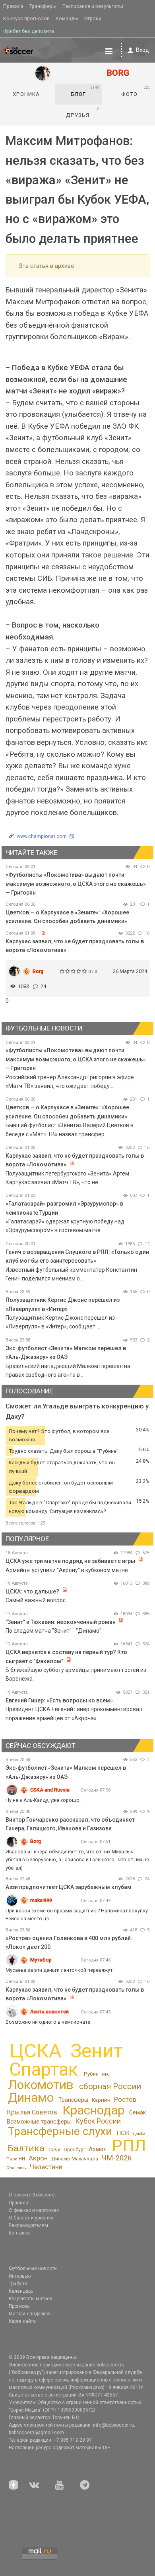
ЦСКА (36, 2051)
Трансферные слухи (60, 2131)
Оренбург (75, 2150)
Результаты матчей (31, 2299)
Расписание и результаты (93, 6)
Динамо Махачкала (75, 2159)
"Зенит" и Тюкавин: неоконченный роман (61, 1622)
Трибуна (18, 2284)
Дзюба (139, 2134)
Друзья (82, 112)
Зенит (96, 2051)
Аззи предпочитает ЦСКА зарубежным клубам (69, 1887)
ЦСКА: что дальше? (32, 1591)
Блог (85, 91)
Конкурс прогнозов (26, 18)
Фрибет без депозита (29, 31)
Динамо (31, 2098)
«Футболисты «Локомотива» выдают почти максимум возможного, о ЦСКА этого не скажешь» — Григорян (76, 884)
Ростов (125, 2099)
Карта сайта (22, 2321)
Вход (142, 50)
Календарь (21, 2291)
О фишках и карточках (34, 2210)
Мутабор (41, 1960)
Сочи (54, 2150)
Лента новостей (49, 2012)
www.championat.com (42, 836)
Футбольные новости (33, 2269)
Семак (138, 2112)
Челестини (46, 2167)
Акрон (38, 2158)
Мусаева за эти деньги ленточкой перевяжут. (60, 1970)
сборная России (110, 2086)
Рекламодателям (28, 2225)
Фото (136, 91)
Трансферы (43, 6)
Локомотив (41, 2085)
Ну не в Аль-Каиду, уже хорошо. (43, 1800)
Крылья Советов (32, 2112)
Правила (13, 6)
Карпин (101, 2100)
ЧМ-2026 (117, 2158)
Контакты (19, 2233)
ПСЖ (123, 2133)
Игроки (93, 18)
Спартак (44, 2069)
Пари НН (16, 2159)
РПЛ (129, 2146)
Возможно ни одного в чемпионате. (48, 2022)
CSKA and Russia (50, 1790)
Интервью (20, 2276)
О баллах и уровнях (31, 2218)
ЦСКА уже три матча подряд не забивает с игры (71, 1561)
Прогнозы (20, 2306)
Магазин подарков (30, 2314)
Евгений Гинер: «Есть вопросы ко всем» (59, 1700)
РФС (106, 2074)
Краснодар (93, 2110)
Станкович (16, 2168)
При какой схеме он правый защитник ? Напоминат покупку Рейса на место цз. (77, 1915)
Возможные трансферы (39, 2122)
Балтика (26, 2148)
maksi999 (41, 1900)
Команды (67, 18)
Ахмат (97, 2149)
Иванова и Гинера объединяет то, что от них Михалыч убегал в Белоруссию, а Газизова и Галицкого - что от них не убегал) (77, 1859)
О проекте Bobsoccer (32, 2195)
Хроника (26, 94)
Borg (38, 971)
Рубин (91, 2074)
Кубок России (98, 2121)
